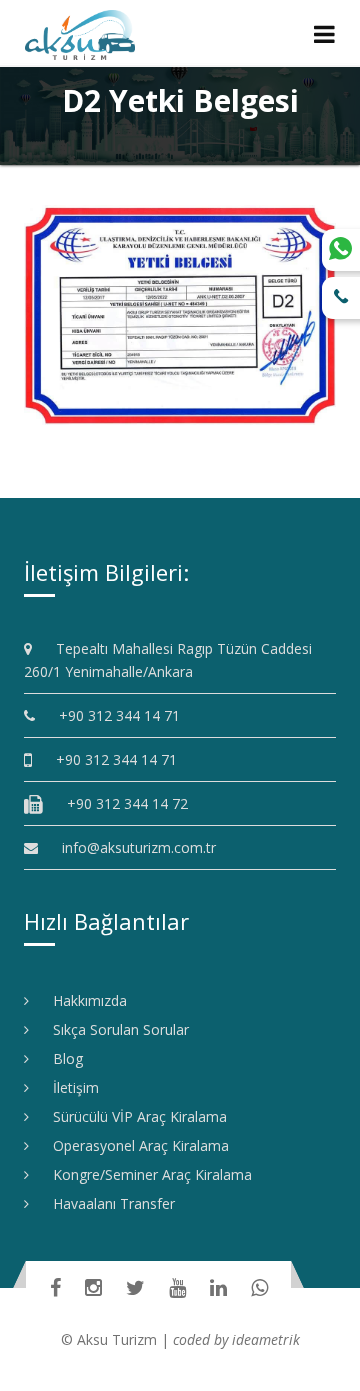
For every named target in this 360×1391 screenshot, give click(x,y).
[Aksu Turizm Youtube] (177, 1287)
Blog (61, 1058)
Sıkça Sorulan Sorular (114, 1029)
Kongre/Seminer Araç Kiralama (145, 1174)
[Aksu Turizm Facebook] (55, 1287)
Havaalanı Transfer (107, 1203)
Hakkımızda (83, 1000)
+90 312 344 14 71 (112, 715)
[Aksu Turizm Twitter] (135, 1287)
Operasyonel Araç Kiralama (134, 1145)
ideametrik (266, 1339)
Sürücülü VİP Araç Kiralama (133, 1116)
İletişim (69, 1087)
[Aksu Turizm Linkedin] (218, 1287)
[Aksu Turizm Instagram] (93, 1287)
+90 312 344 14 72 (120, 803)
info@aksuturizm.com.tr (139, 847)
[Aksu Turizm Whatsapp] (259, 1287)
